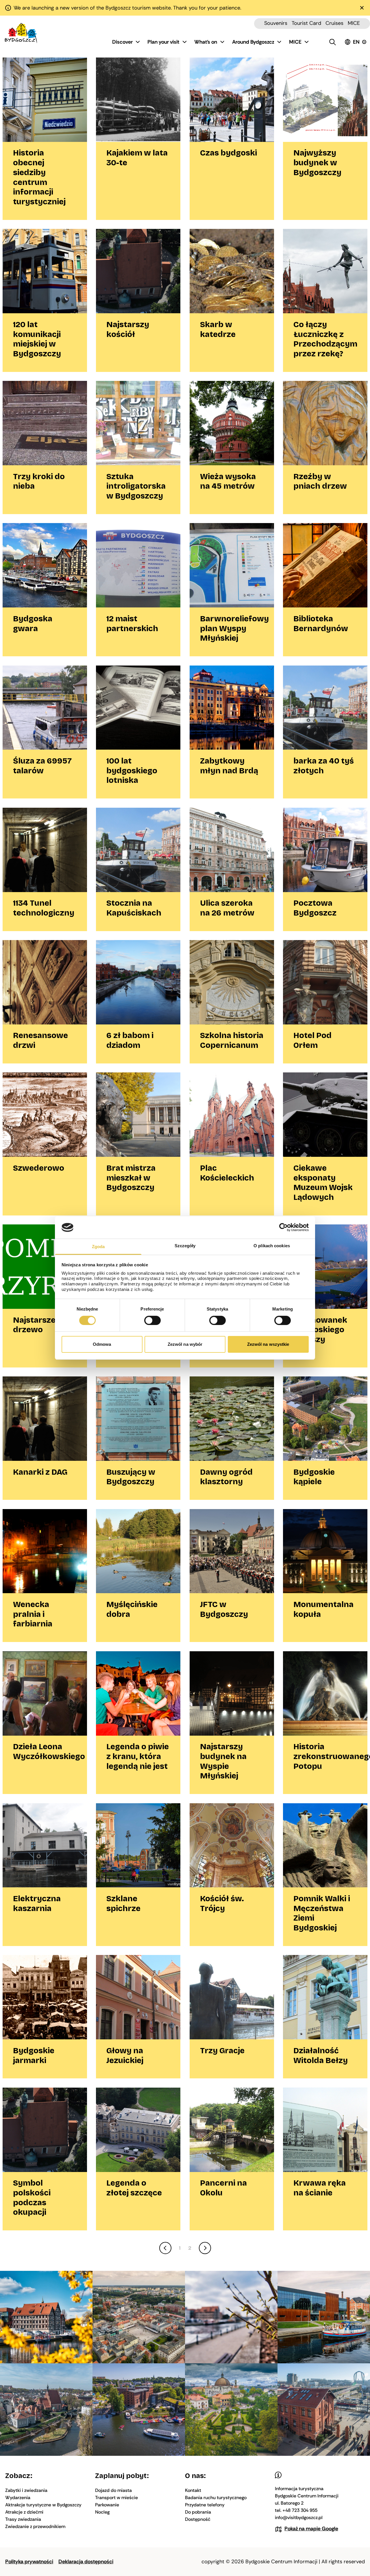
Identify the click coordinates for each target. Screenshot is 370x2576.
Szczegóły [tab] (185, 1246)
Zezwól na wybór (185, 1344)
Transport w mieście (116, 2498)
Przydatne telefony (205, 2505)
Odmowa (102, 1344)
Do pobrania (198, 2512)
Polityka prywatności (29, 2562)
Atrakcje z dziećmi (24, 2512)
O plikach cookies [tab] (272, 1246)
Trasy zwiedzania (23, 2519)
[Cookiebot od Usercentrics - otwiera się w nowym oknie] (283, 1227)
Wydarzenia (18, 2498)
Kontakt (193, 2490)
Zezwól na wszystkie (268, 1344)
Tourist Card (306, 23)
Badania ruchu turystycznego (216, 2498)
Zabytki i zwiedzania (26, 2490)
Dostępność (198, 2519)
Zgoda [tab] (98, 1247)
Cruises (334, 23)
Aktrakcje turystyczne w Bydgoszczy (43, 2505)
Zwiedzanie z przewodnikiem (35, 2526)
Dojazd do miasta (113, 2490)
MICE (354, 23)
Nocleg (102, 2512)
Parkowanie (107, 2505)
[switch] (152, 1320)
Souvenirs (276, 23)
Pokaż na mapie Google (311, 2529)
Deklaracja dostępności (86, 2562)
